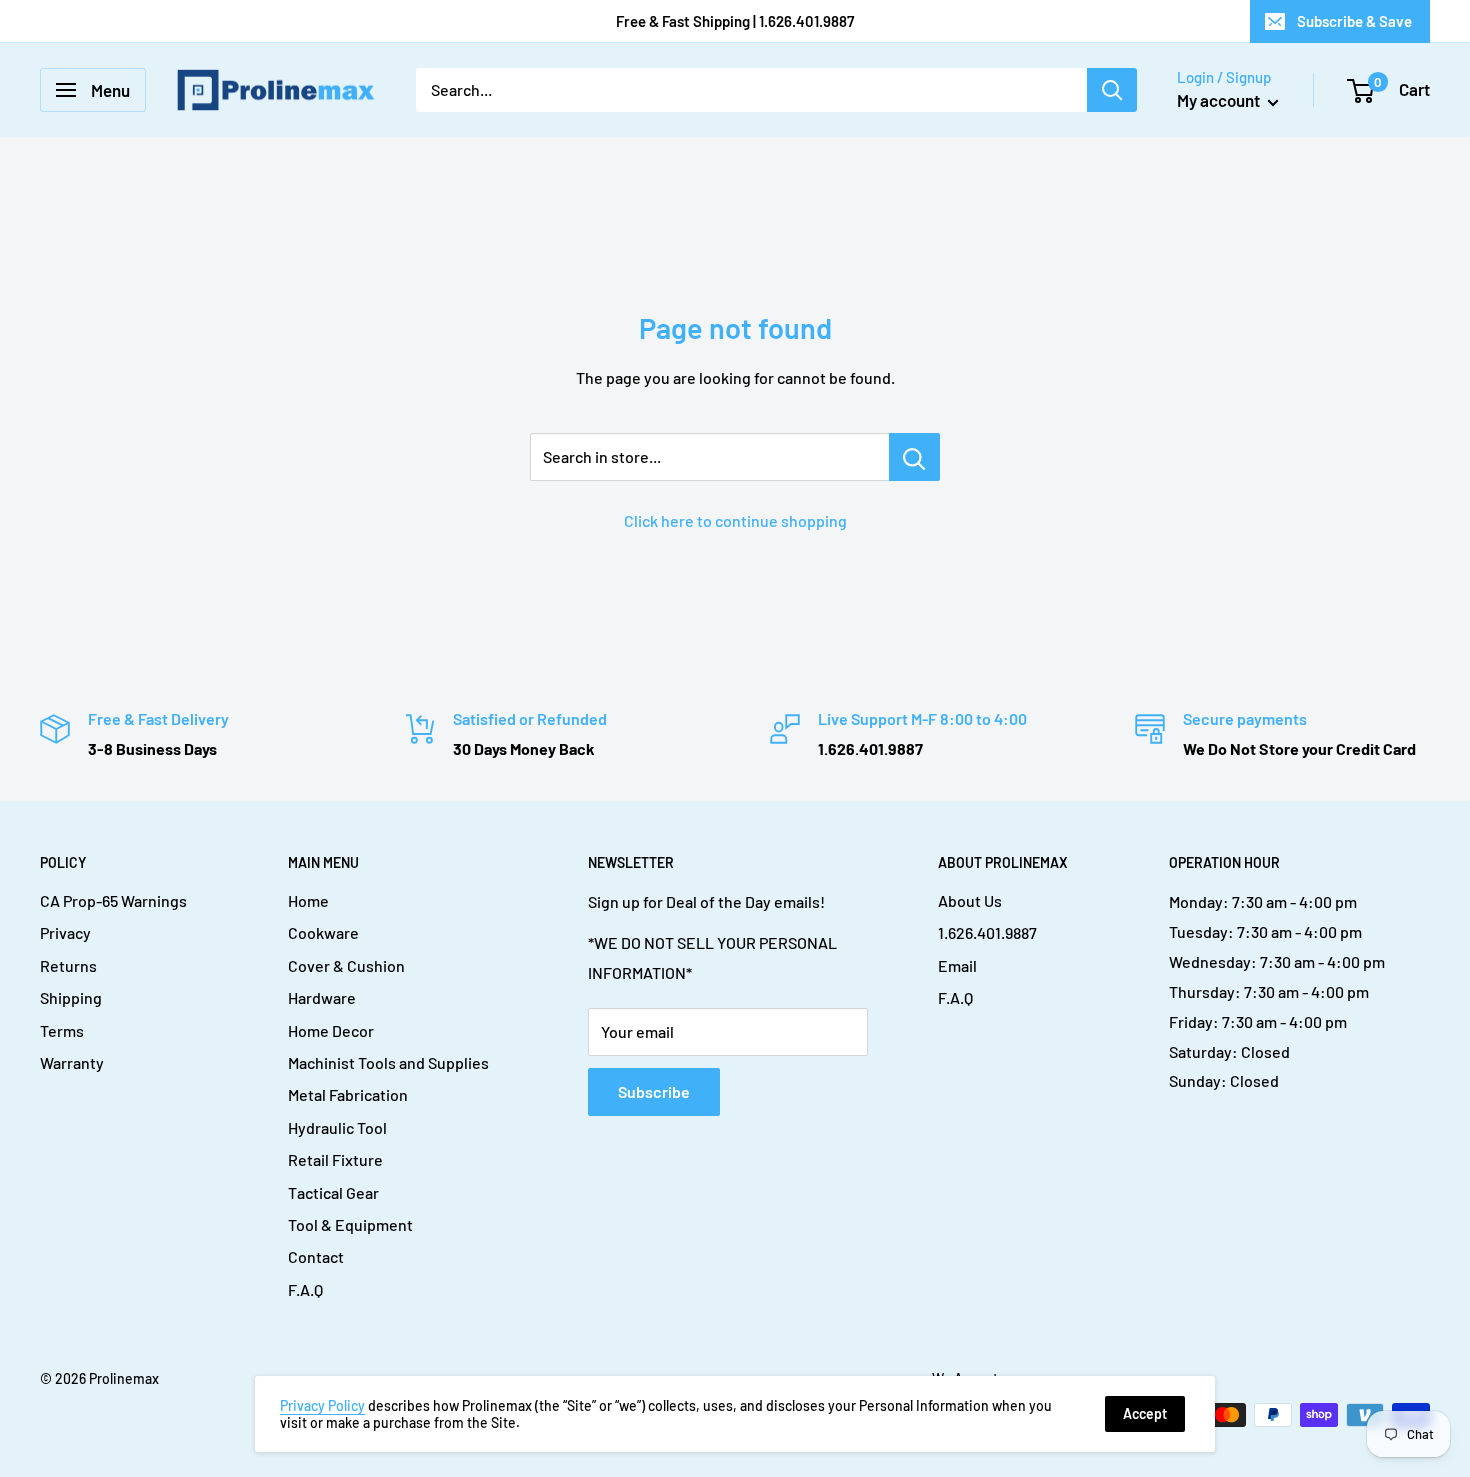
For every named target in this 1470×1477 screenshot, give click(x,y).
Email (957, 965)
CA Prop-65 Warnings (113, 900)
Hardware (322, 997)
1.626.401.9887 (987, 932)
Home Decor (331, 1030)
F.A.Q (305, 1289)
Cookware (323, 932)
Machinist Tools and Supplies (388, 1062)
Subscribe (654, 1091)
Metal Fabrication (348, 1094)
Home (308, 900)
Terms (62, 1030)
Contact (316, 1256)
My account (1220, 100)
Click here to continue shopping (735, 520)
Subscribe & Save (1354, 21)
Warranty (72, 1062)
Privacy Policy (322, 1405)
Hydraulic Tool (337, 1127)
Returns (68, 965)
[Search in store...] (914, 457)
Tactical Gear (333, 1192)
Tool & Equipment (350, 1224)
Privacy (65, 932)
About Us (970, 900)
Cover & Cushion (346, 965)
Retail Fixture (335, 1159)
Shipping (71, 997)
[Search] (1112, 90)
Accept (1145, 1413)
